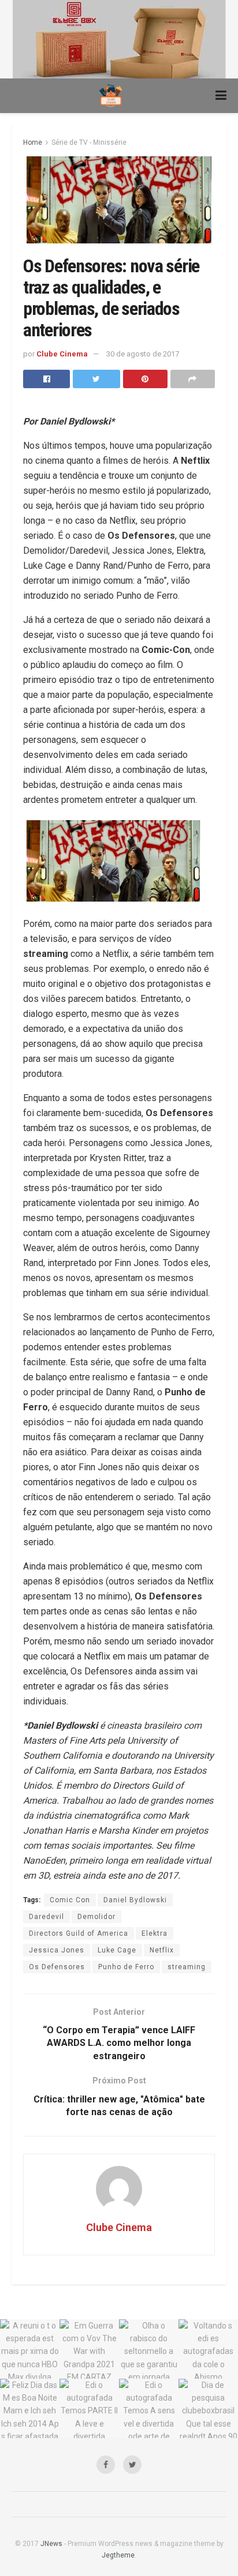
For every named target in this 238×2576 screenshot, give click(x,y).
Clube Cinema (62, 354)
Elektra (155, 1933)
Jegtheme (118, 2555)
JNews (51, 2544)
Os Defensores (57, 1967)
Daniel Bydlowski (135, 1900)
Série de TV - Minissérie (89, 142)
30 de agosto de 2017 (143, 354)
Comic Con (70, 1900)
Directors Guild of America (79, 1933)
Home (33, 142)
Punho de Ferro (126, 1967)
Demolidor (96, 1917)
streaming (187, 1967)
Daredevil (47, 1917)
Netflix (162, 1950)
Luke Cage (117, 1950)
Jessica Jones (57, 1950)
